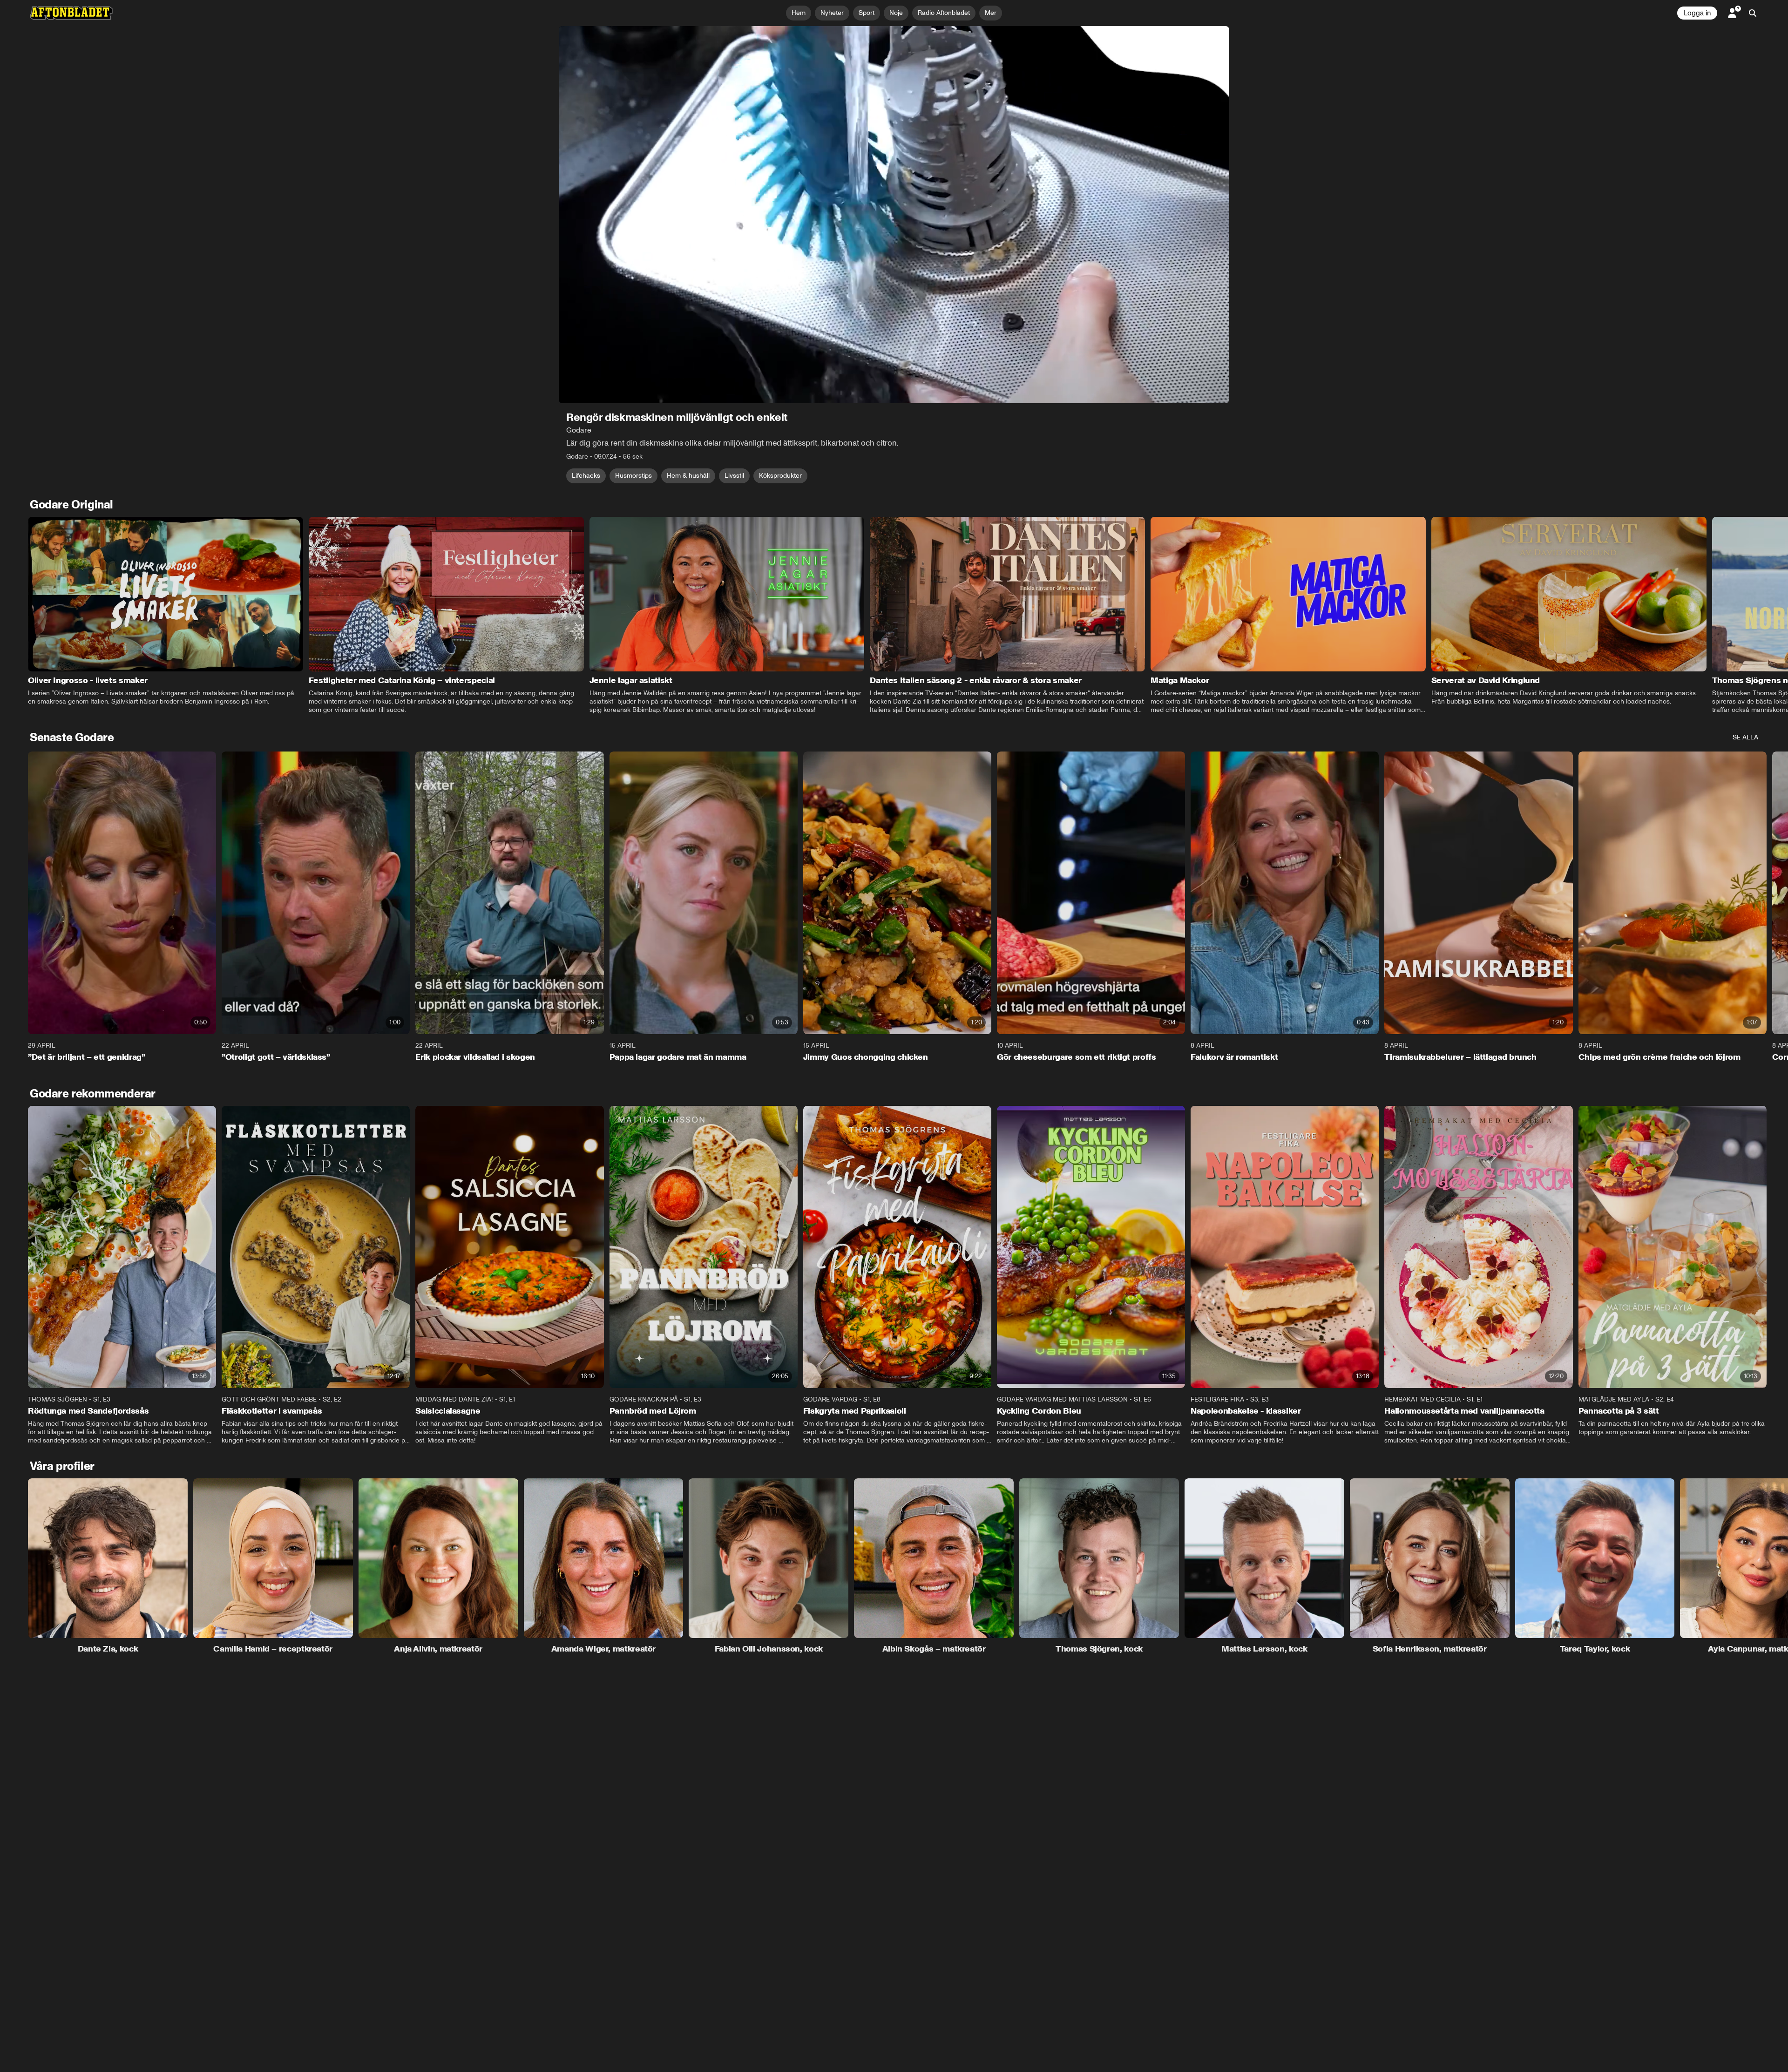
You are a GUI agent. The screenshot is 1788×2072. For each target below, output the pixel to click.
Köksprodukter (780, 476)
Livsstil (734, 476)
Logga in (1697, 13)
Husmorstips (633, 476)
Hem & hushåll (688, 476)
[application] (894, 215)
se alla (1745, 737)
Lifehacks (586, 476)
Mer (991, 13)
